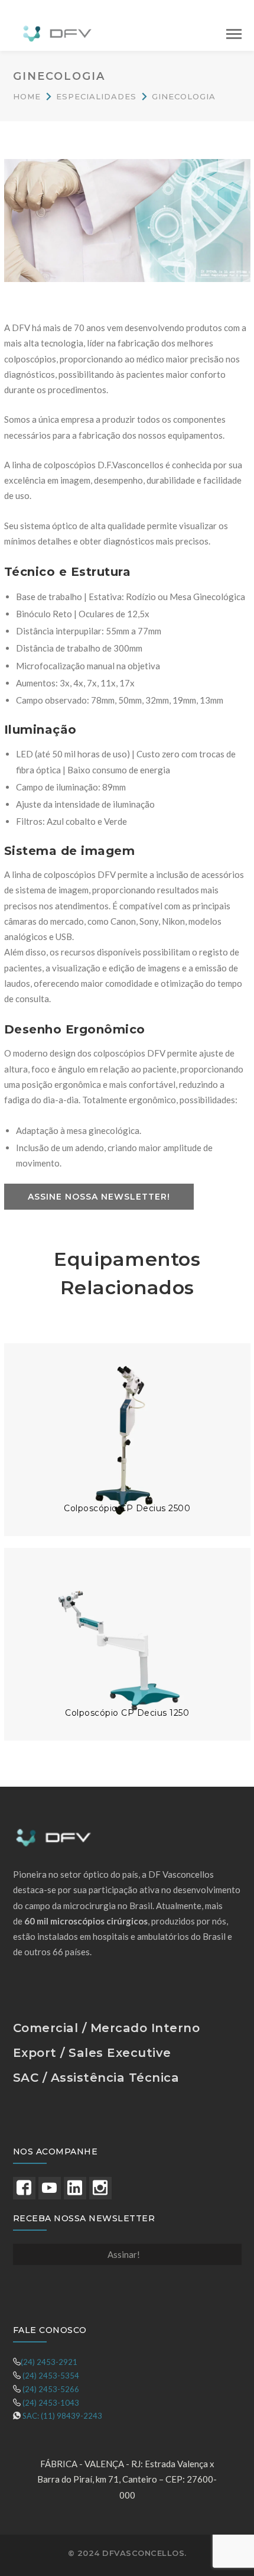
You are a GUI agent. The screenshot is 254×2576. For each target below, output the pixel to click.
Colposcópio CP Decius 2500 (127, 1508)
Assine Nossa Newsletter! (99, 1197)
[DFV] (57, 32)
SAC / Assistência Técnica (96, 2078)
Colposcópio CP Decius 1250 (127, 1713)
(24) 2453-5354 (51, 2376)
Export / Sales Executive (92, 2053)
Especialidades (96, 96)
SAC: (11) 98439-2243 (62, 2416)
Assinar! (124, 2254)
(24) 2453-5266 (51, 2389)
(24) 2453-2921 (49, 2362)
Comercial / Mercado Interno (107, 2028)
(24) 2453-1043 (51, 2403)
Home (27, 96)
